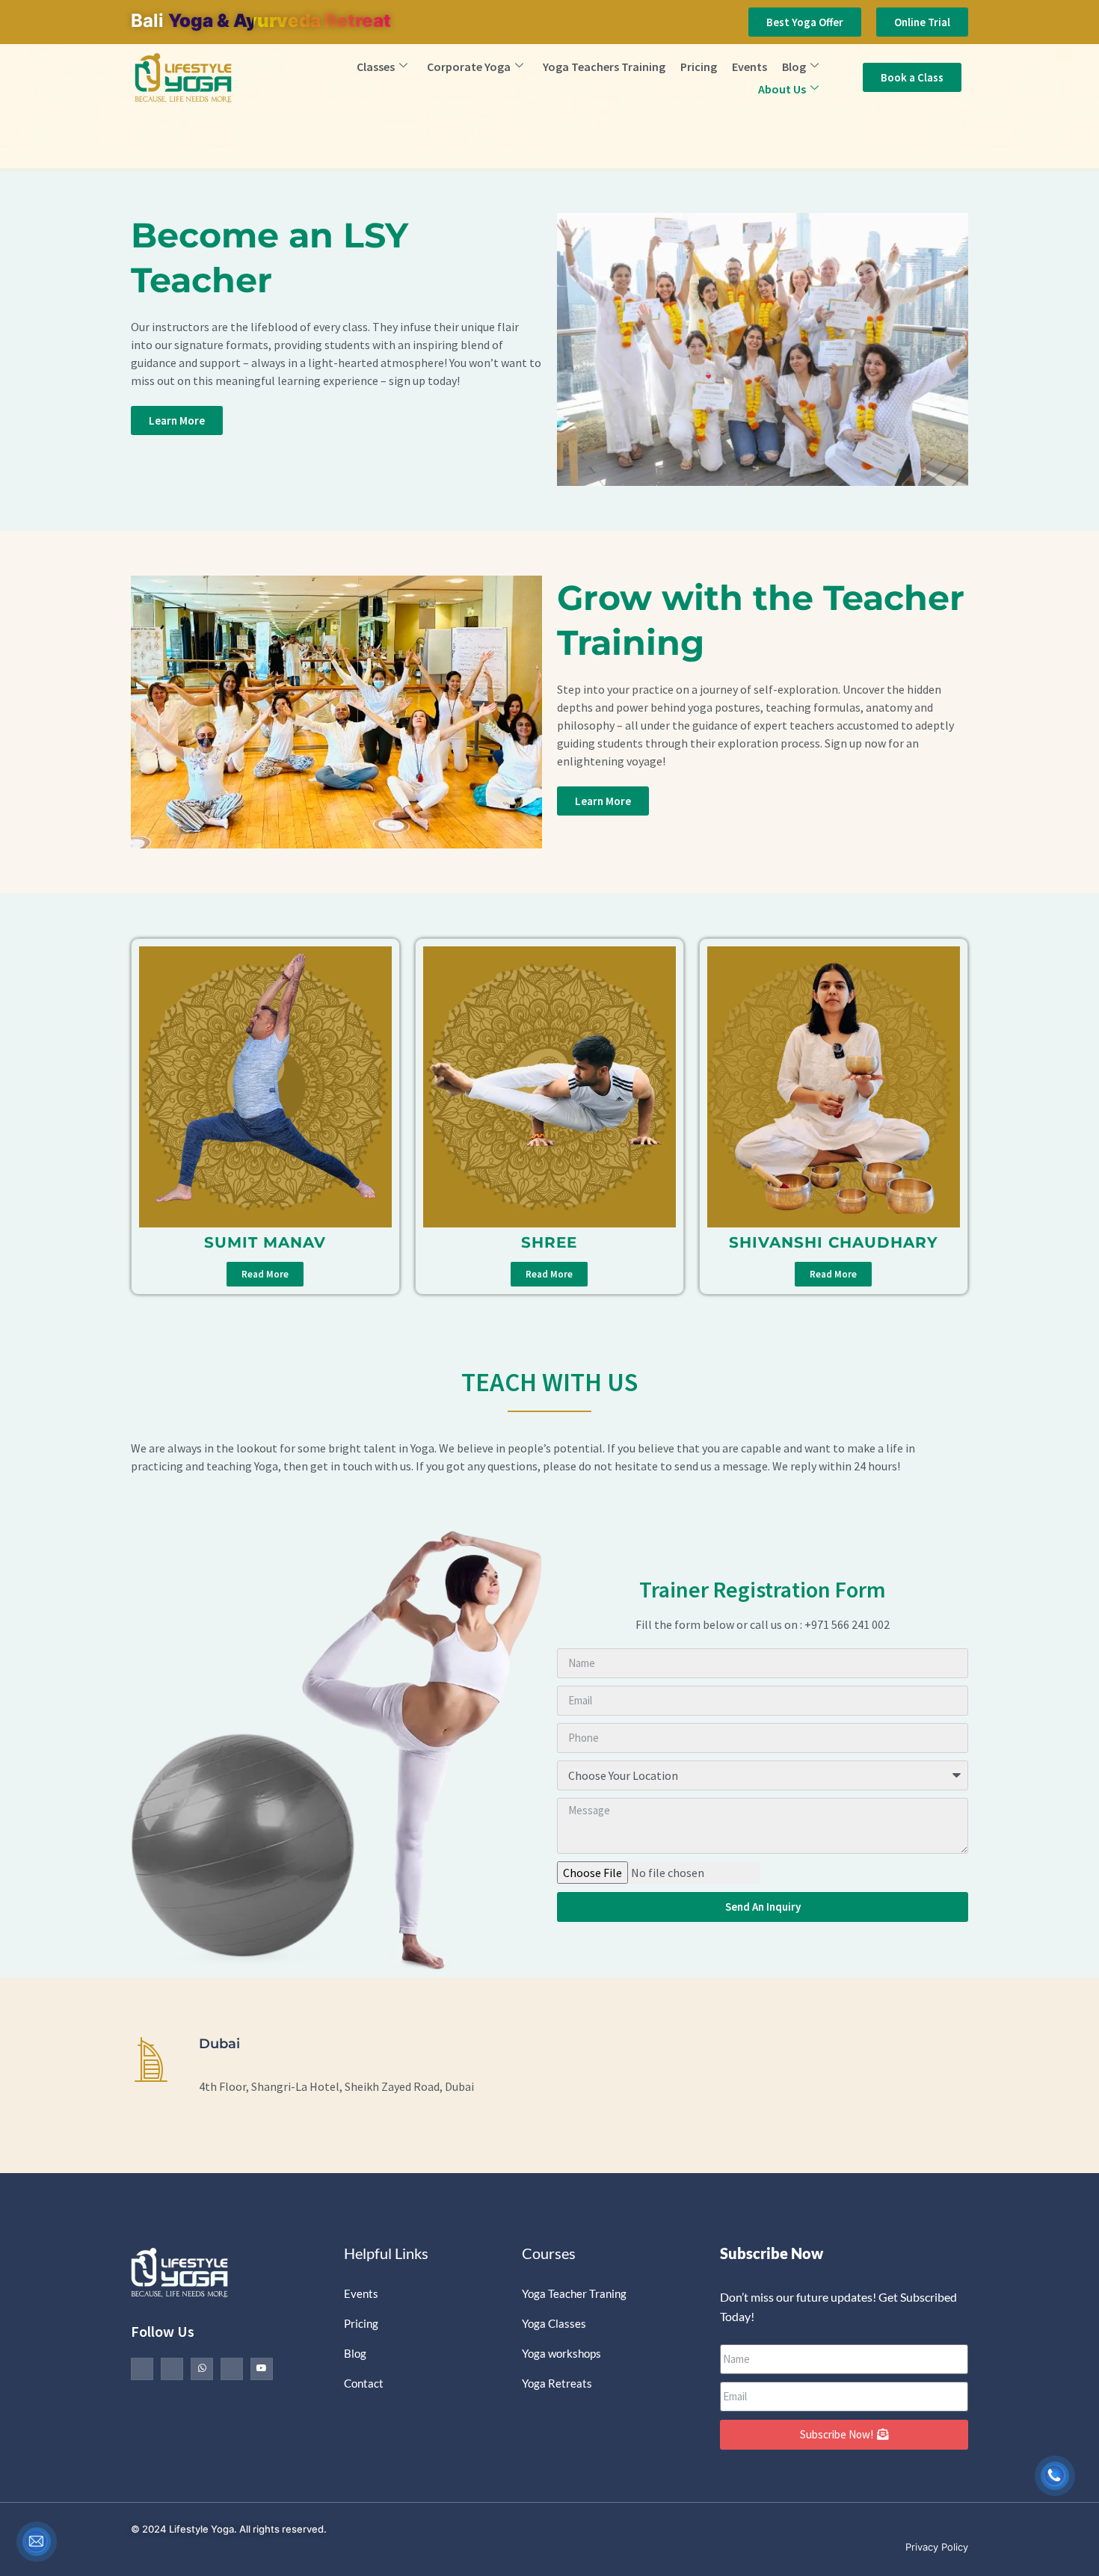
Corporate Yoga (469, 67)
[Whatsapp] (202, 2369)
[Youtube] (262, 2369)
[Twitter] (172, 2369)
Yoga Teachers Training (604, 67)
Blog (794, 67)
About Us (782, 89)
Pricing (699, 67)
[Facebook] (142, 2369)
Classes (376, 67)
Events (749, 67)
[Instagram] (232, 2369)
